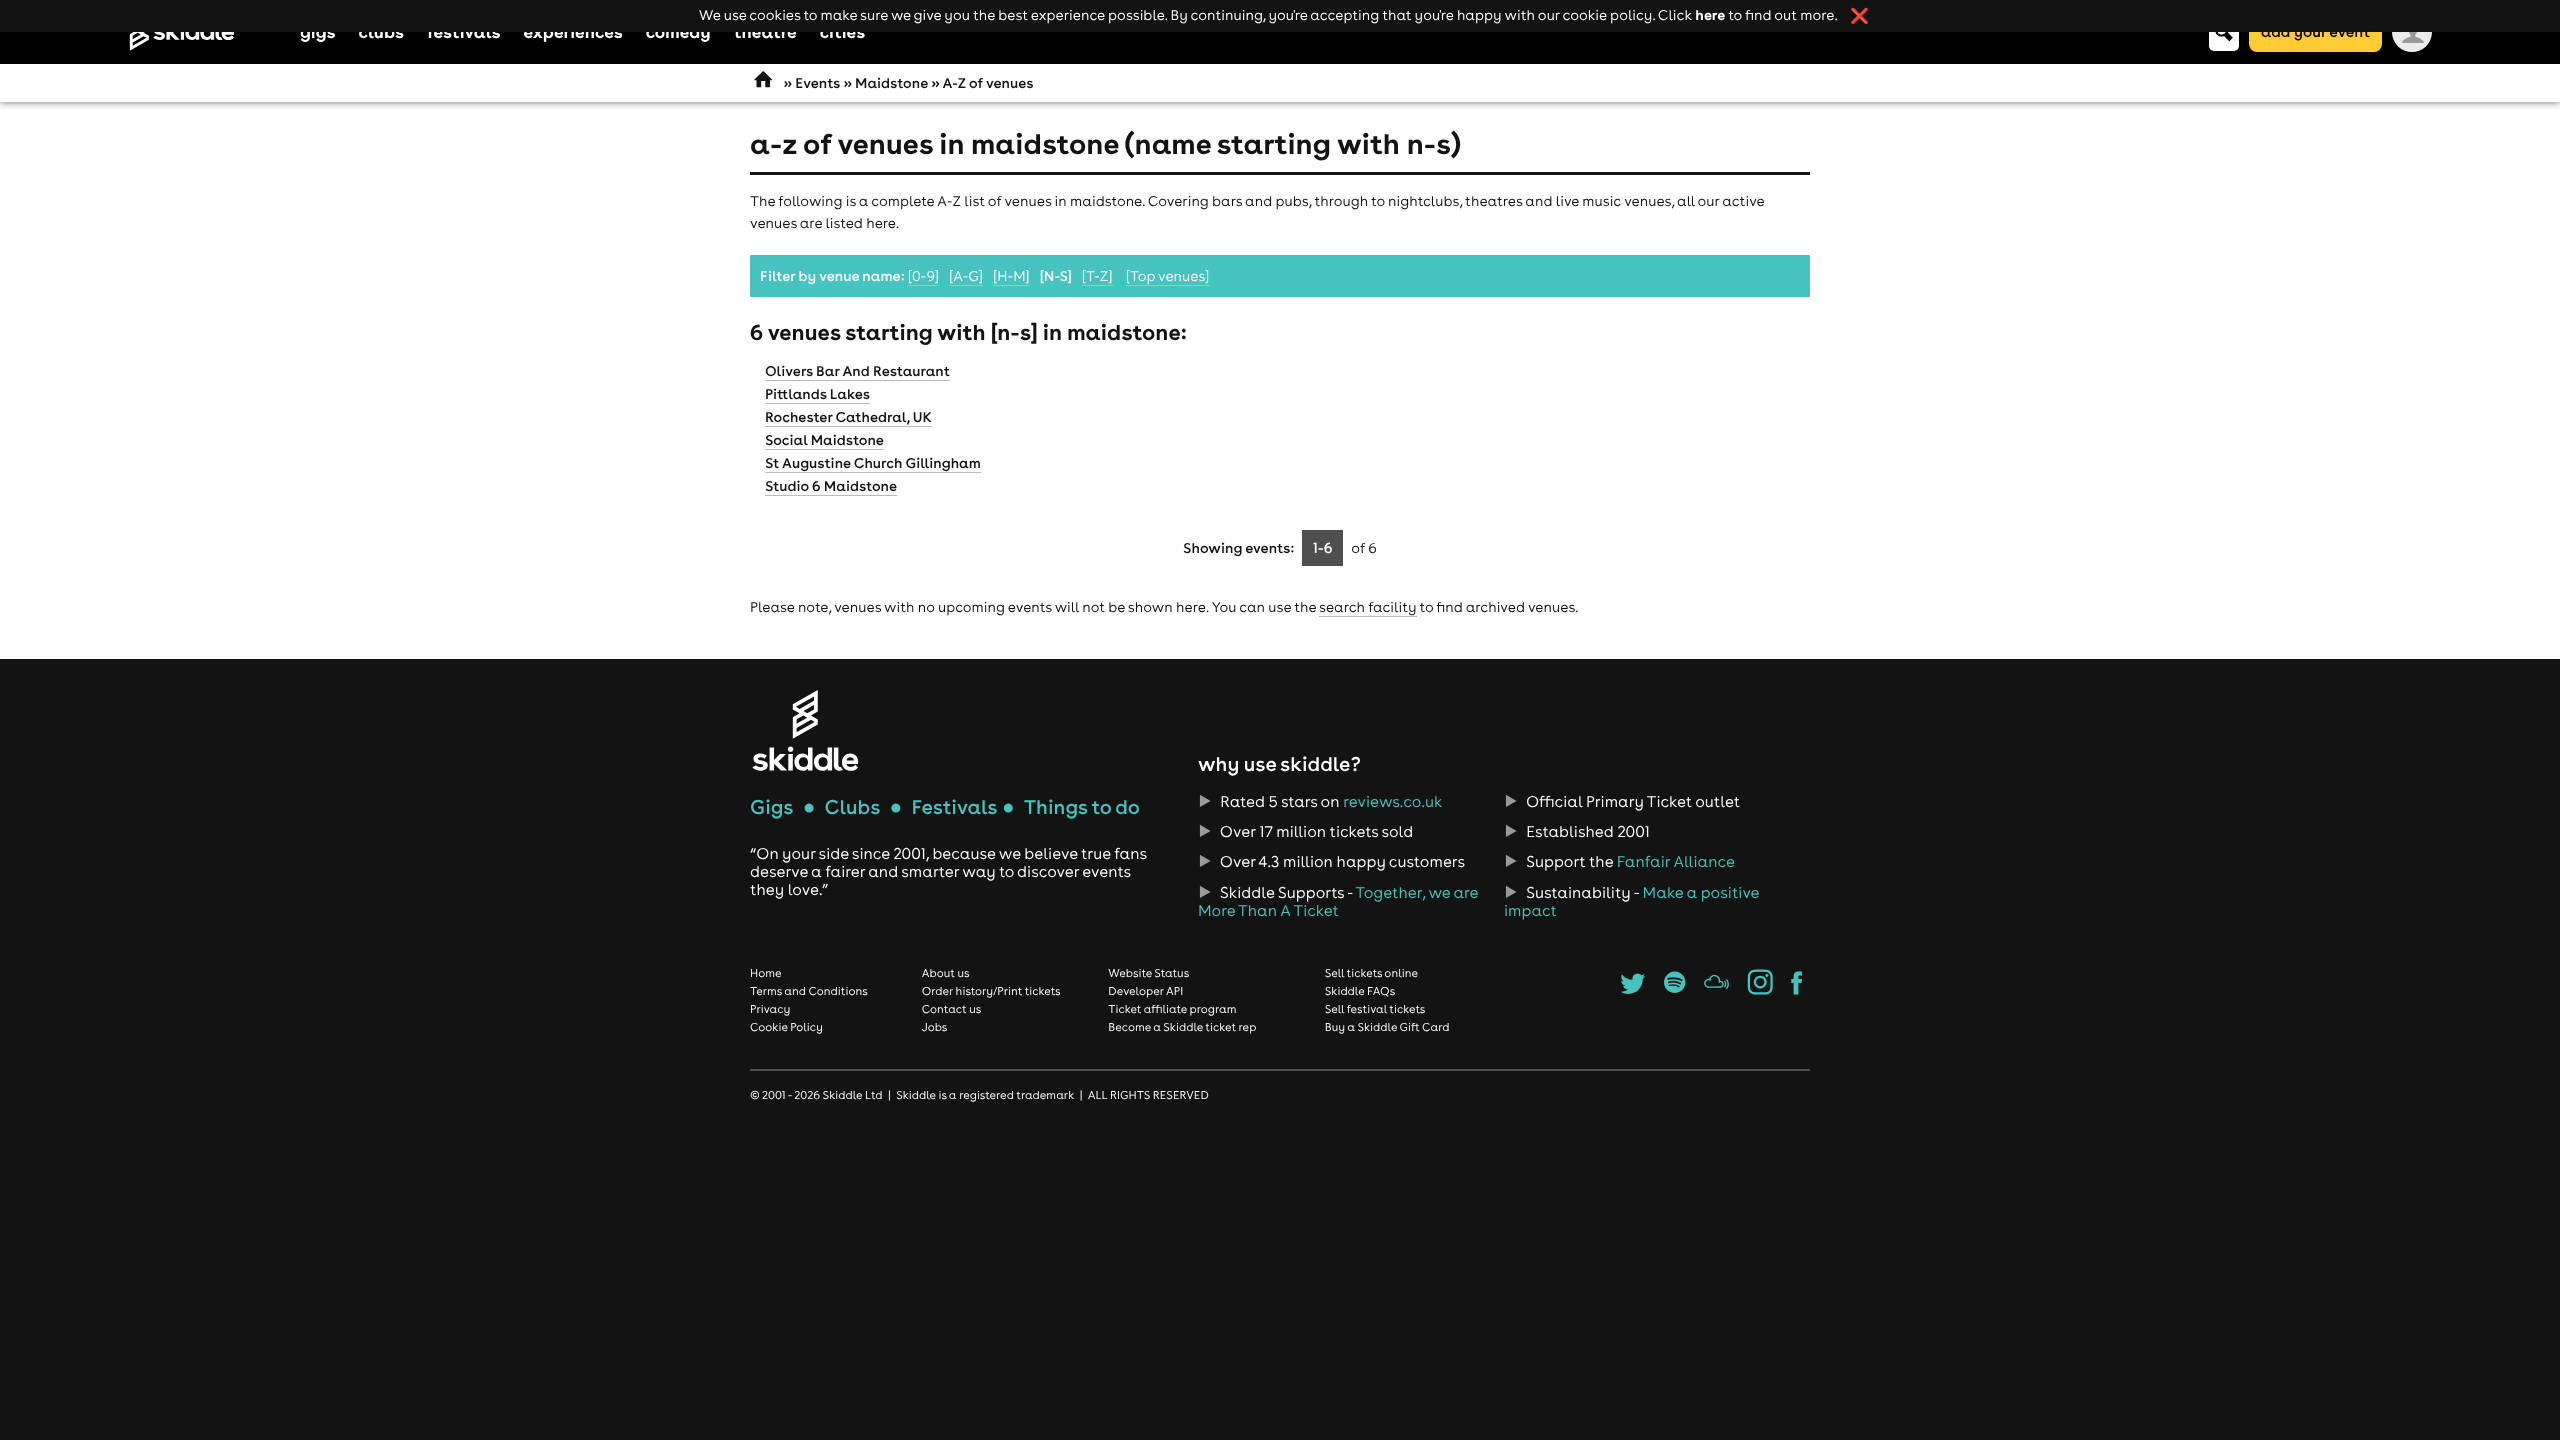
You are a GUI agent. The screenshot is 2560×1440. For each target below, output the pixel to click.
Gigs (771, 807)
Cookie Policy (786, 1027)
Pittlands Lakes (817, 394)
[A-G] (966, 276)
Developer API (1145, 991)
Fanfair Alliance (1676, 862)
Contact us (952, 1009)
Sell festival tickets (1375, 1009)
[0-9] (923, 276)
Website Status (1148, 973)
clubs (381, 31)
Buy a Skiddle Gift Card (1387, 1027)
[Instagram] (1760, 989)
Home (766, 973)
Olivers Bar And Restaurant (857, 371)
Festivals (954, 807)
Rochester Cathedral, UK (848, 417)
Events (817, 83)
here (1710, 14)
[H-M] (1011, 276)
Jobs (935, 1027)
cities (842, 31)
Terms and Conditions (809, 991)
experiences (572, 31)
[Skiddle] (805, 730)
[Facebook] (1796, 989)
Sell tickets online (1371, 973)
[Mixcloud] (1716, 989)
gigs (318, 31)
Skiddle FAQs (1360, 991)
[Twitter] (1632, 989)
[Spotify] (1674, 989)
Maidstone (891, 83)
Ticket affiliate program (1172, 1009)
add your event (2315, 31)
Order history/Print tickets (991, 991)
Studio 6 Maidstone (831, 486)
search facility (1367, 607)
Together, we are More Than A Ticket (1338, 902)
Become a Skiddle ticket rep (1182, 1027)
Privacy (770, 1009)
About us (946, 973)
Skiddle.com (208, 32)
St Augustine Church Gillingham (873, 463)
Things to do (1082, 807)
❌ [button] (1859, 16)
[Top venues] (1168, 276)
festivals (463, 31)
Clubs (853, 807)
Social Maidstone (824, 440)
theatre (765, 31)
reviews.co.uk (1392, 802)
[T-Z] (1097, 276)
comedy (678, 31)
